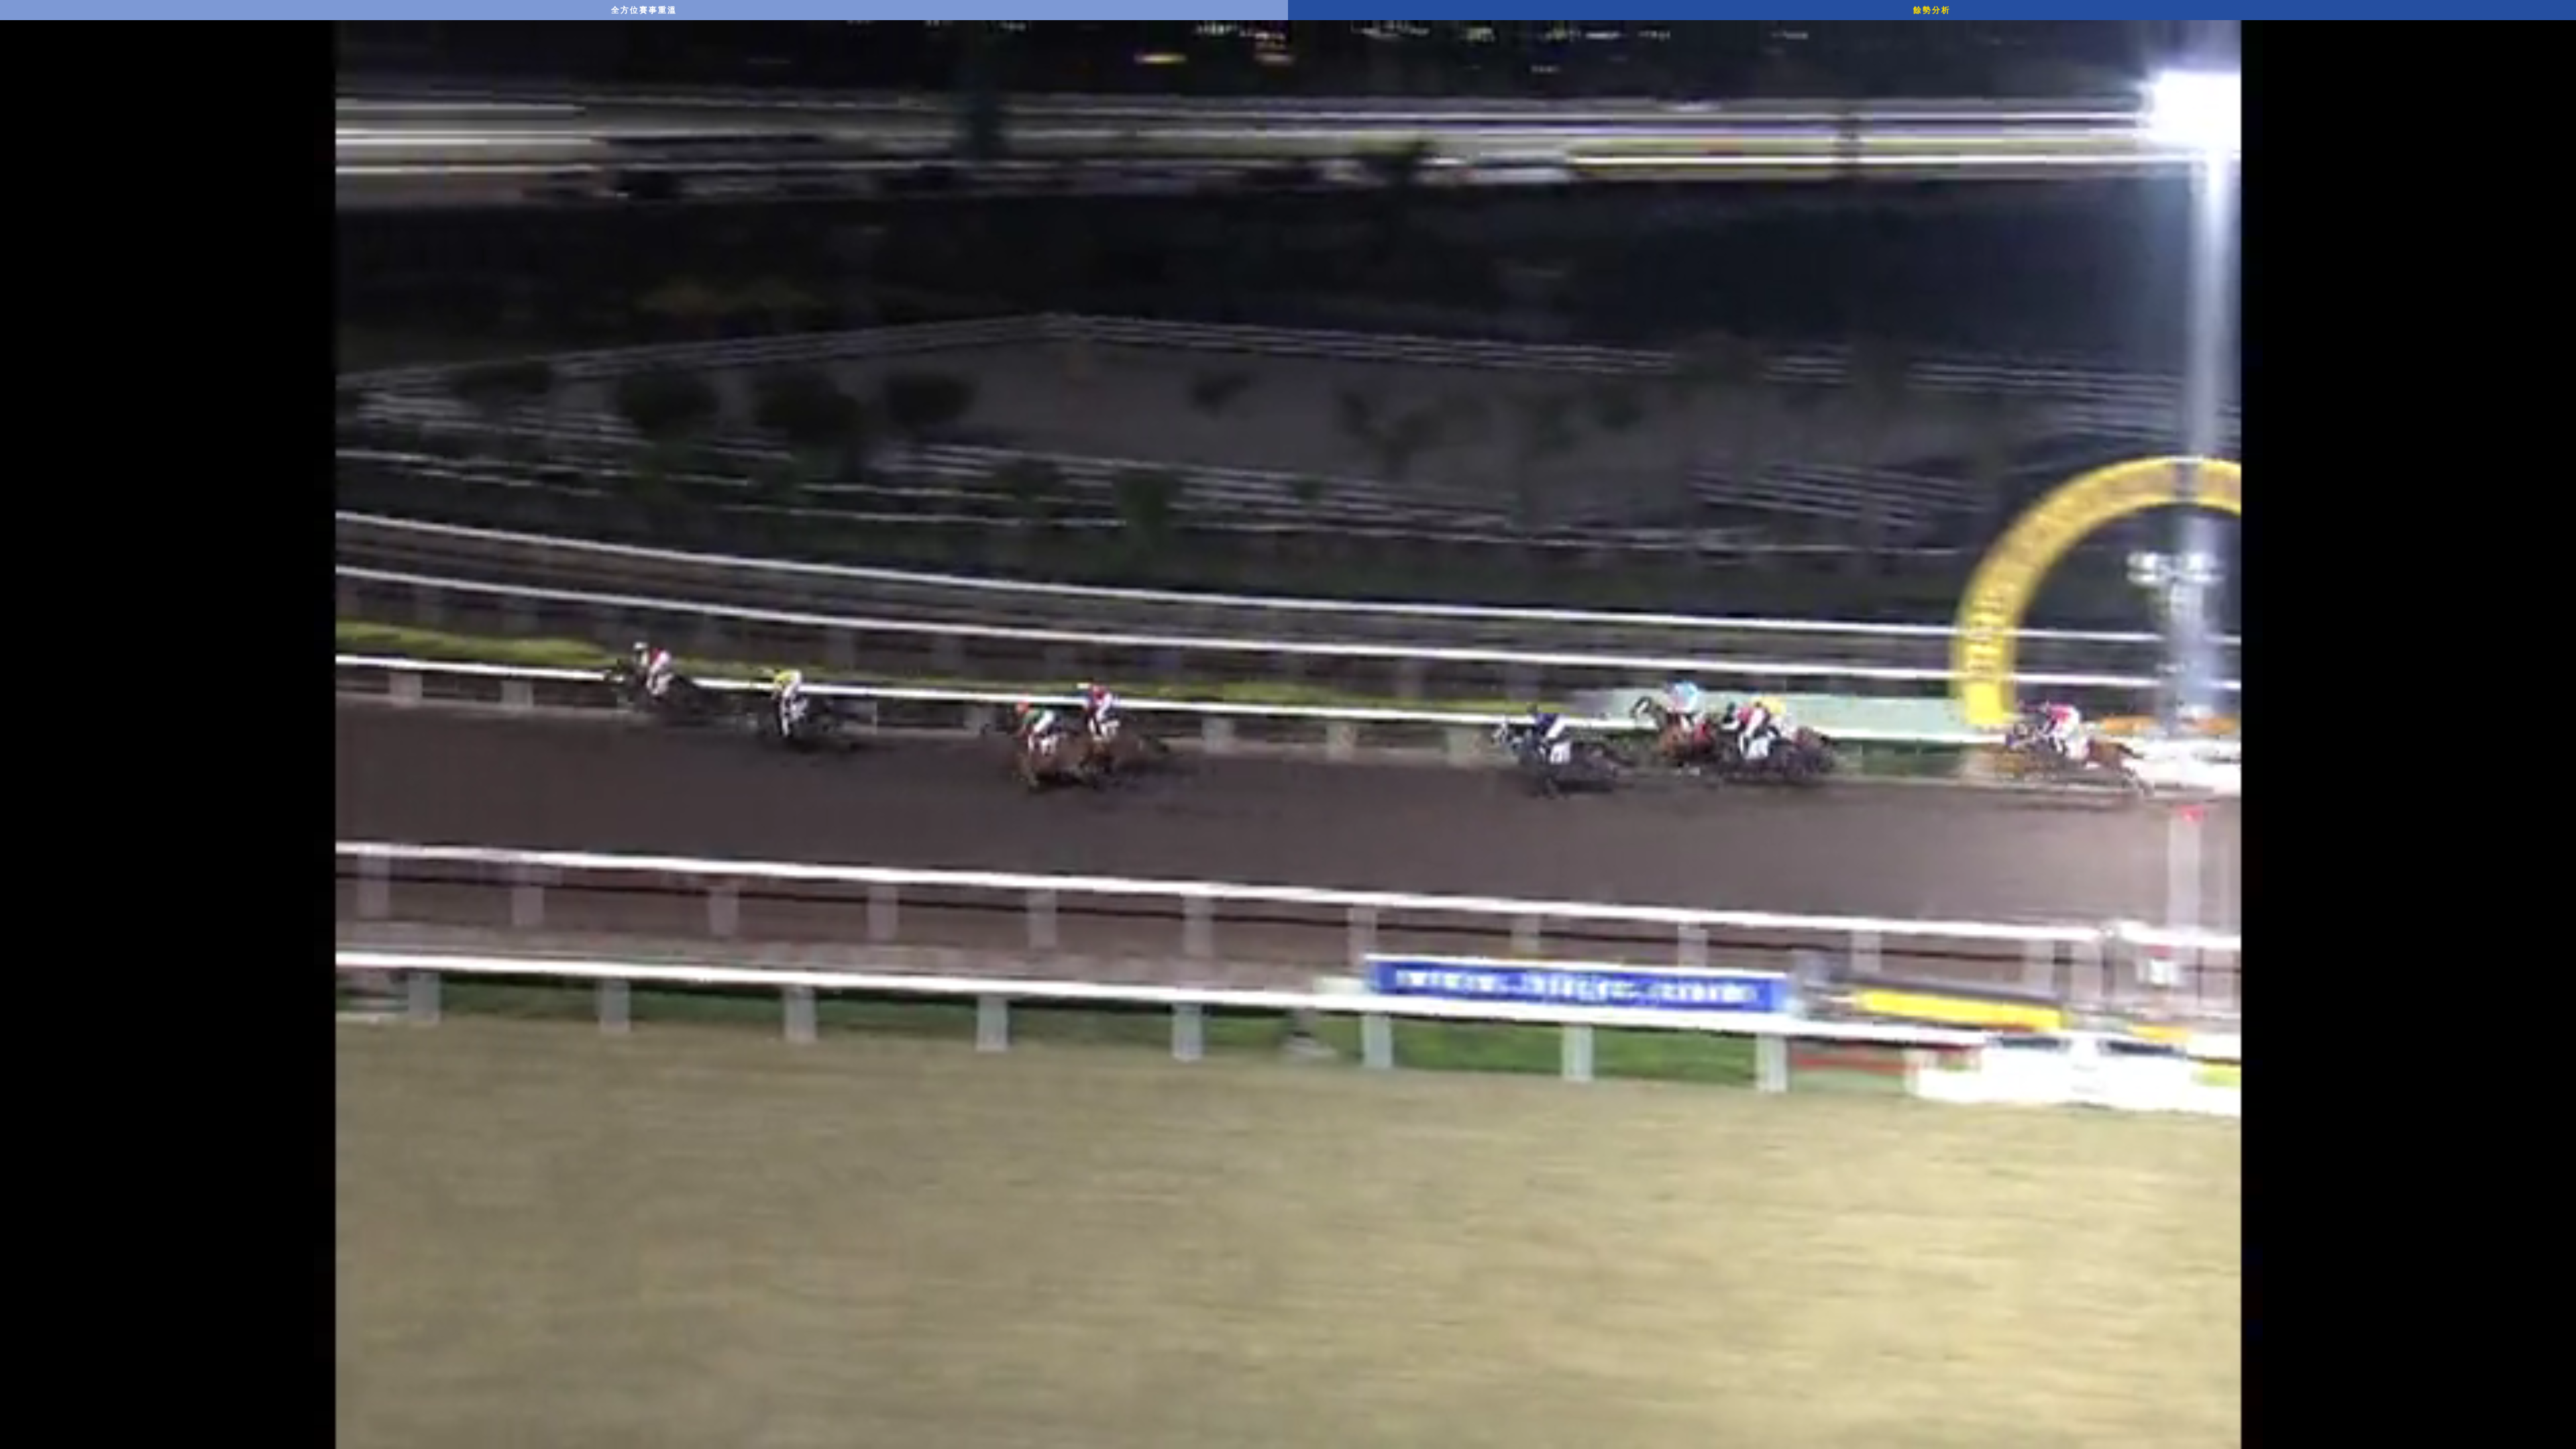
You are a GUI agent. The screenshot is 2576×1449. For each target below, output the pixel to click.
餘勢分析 (1932, 10)
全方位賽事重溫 (644, 10)
